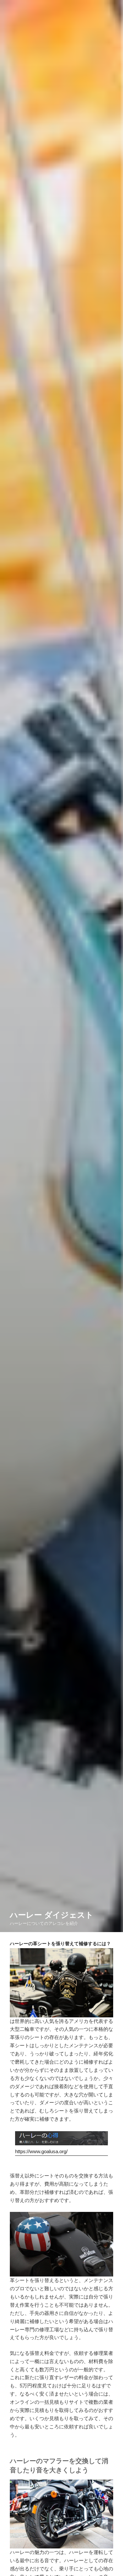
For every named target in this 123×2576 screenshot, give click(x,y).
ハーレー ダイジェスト (52, 1915)
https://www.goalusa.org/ (41, 2151)
